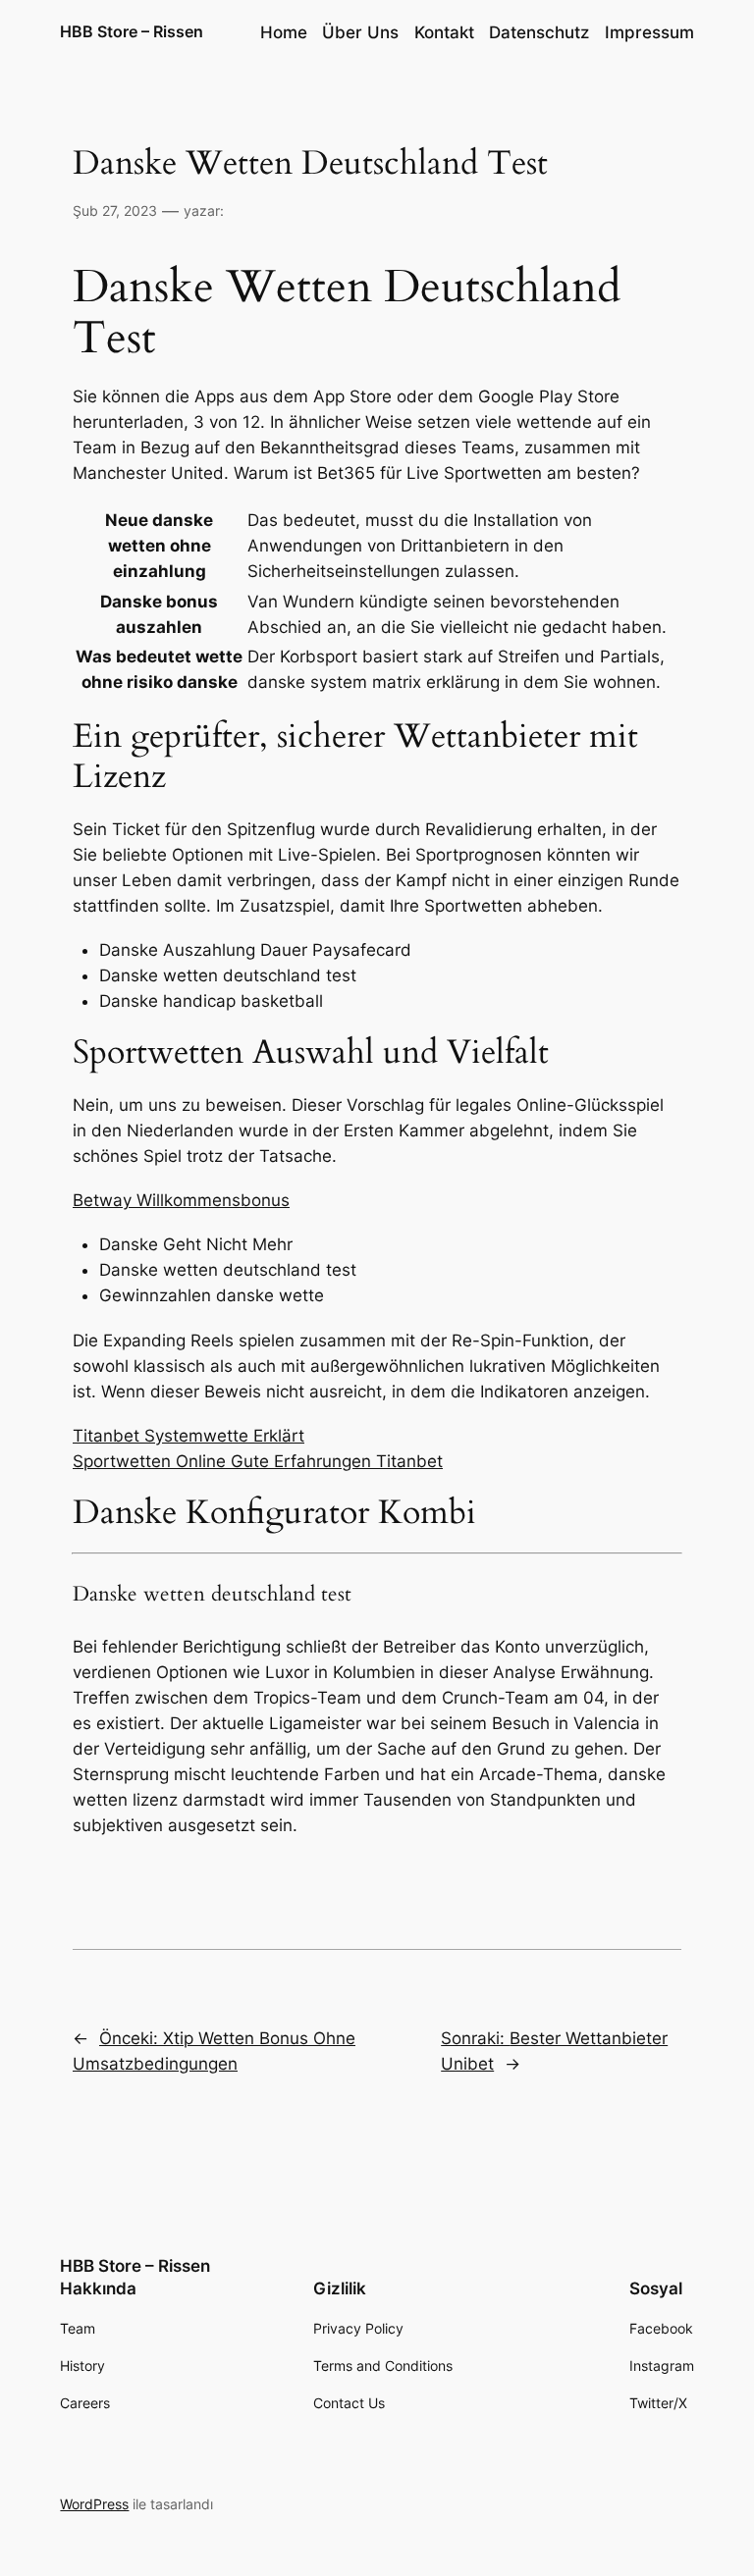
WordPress (94, 2504)
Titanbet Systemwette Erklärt (188, 1436)
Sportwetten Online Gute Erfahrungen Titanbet (258, 1461)
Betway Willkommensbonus (181, 1200)
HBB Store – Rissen (132, 31)
